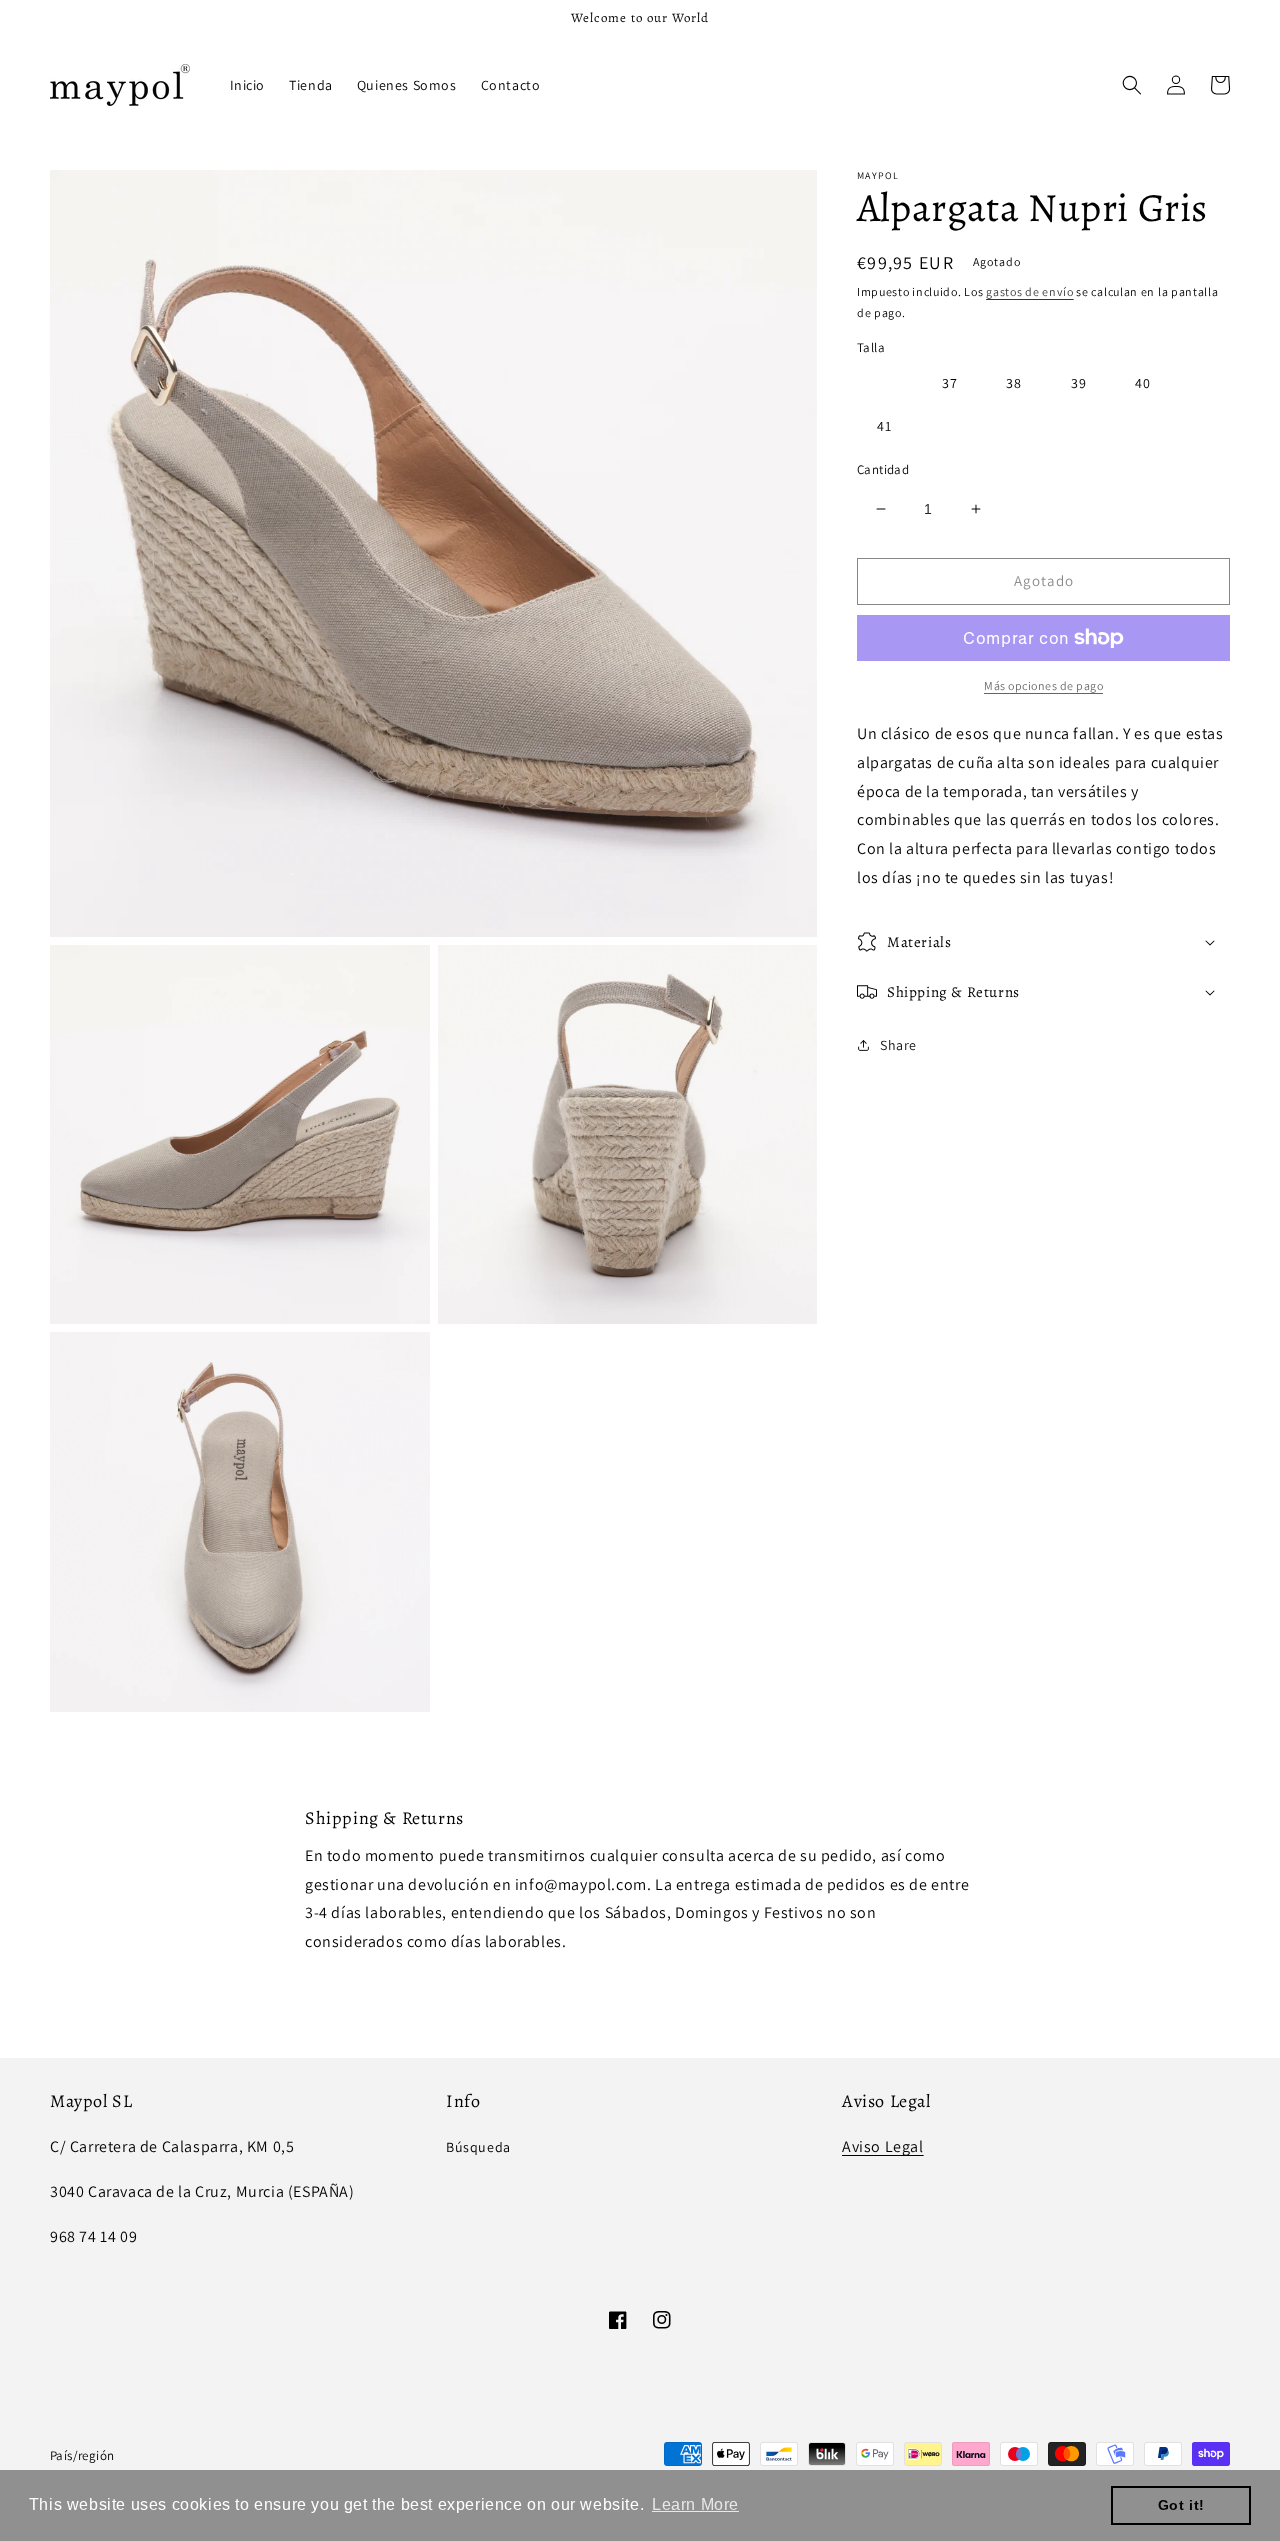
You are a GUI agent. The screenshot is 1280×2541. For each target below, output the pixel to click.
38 (1014, 383)
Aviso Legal (883, 2146)
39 (1079, 383)
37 (950, 383)
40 (1143, 383)
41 (884, 426)
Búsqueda (478, 2147)
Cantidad (883, 469)
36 (885, 383)
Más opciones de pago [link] (1043, 685)
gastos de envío (1030, 291)
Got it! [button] (1181, 2505)
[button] (1132, 85)
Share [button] (898, 1044)
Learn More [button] (695, 2504)
